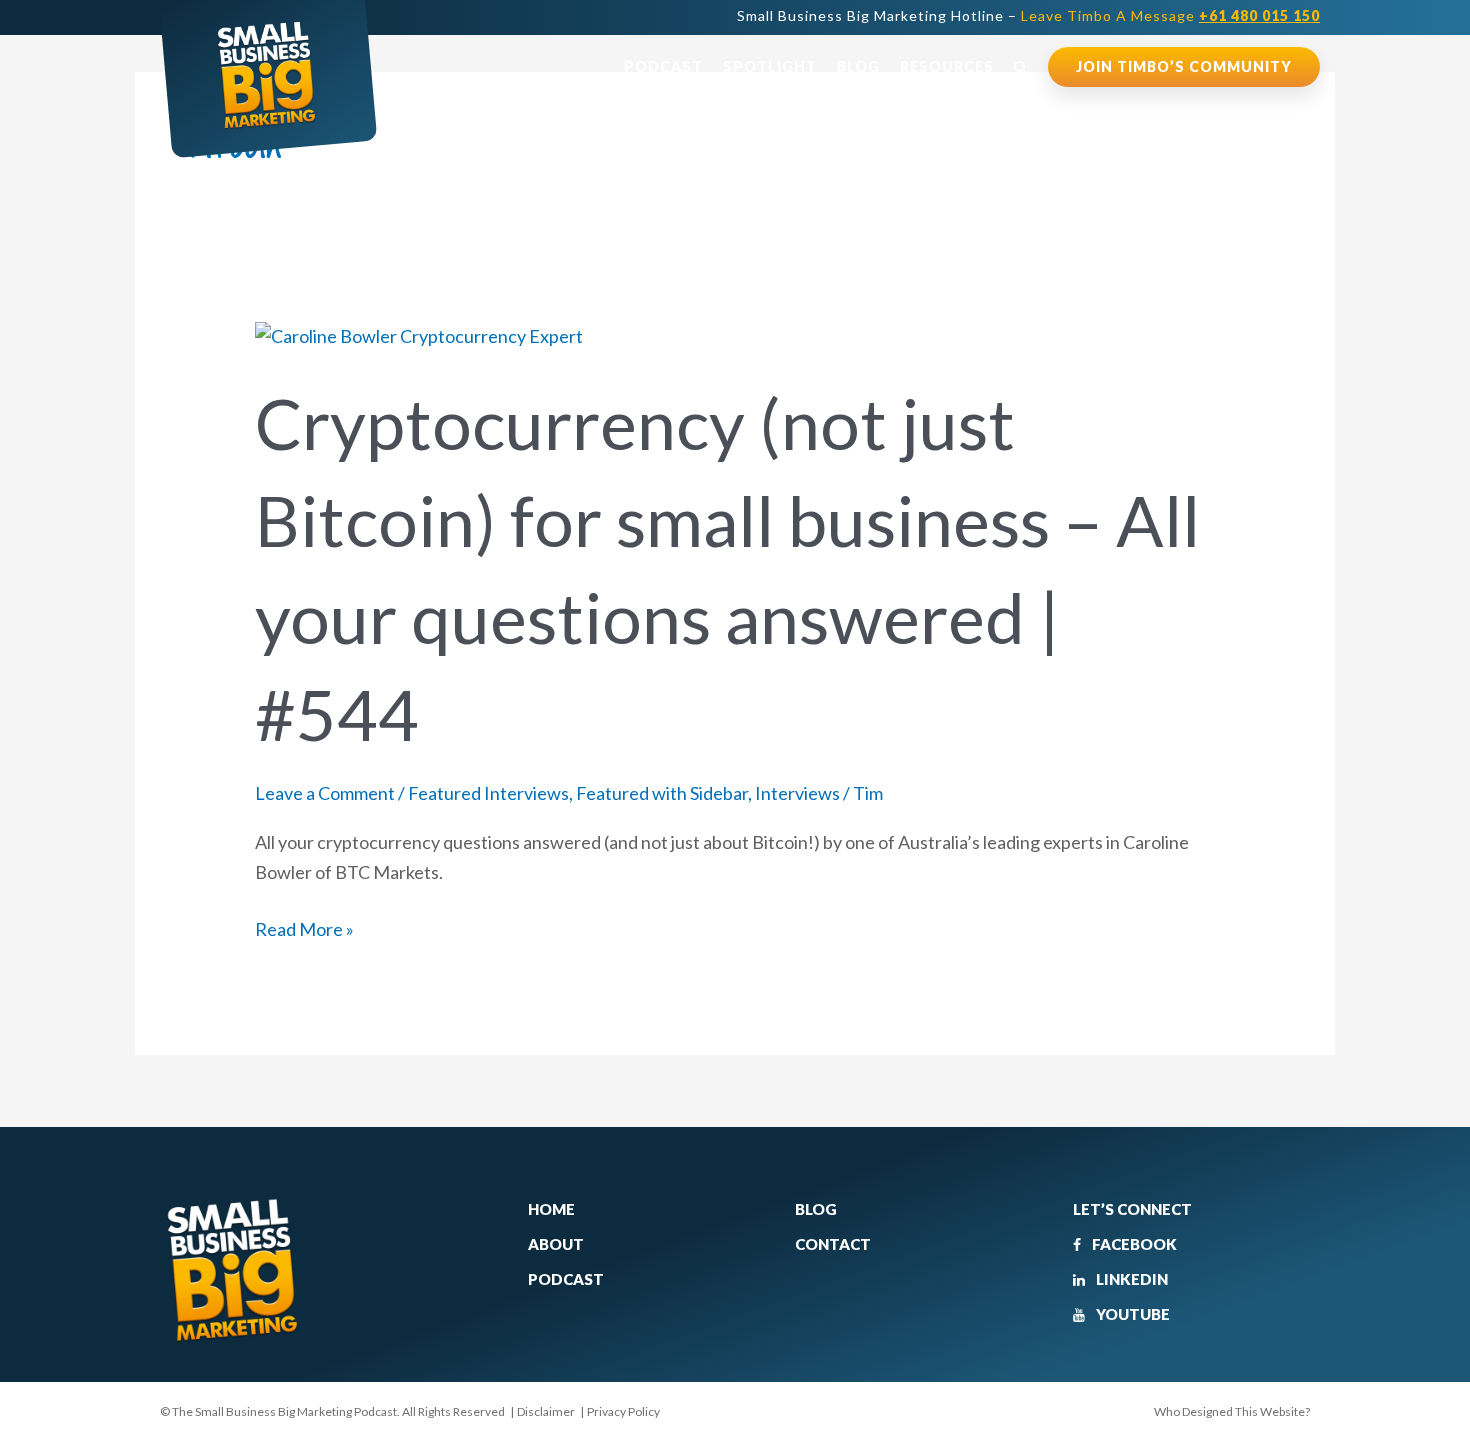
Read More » (304, 927)
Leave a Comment (325, 793)
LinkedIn (1130, 1279)
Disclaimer (546, 1411)
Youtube (1131, 1314)
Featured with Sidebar (662, 793)
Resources (947, 66)
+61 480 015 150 (1259, 15)
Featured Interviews (488, 793)
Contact (833, 1244)
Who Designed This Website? (1232, 1411)
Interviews (797, 793)
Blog (858, 66)
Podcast (663, 66)
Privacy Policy (623, 1411)
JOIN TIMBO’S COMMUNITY (1184, 66)
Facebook (1133, 1244)
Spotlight (770, 66)
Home (551, 1209)
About (556, 1244)
